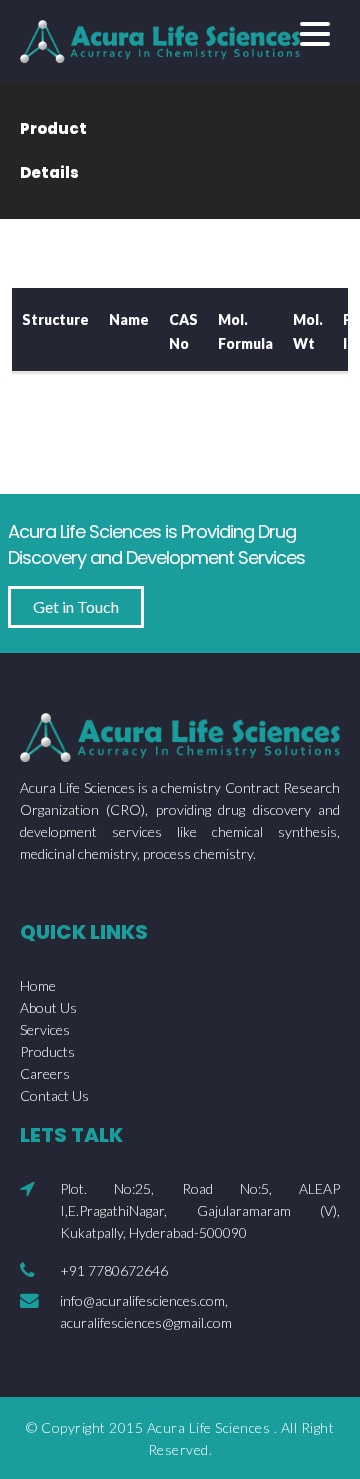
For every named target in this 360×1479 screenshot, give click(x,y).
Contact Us (54, 1095)
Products (47, 1051)
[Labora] (160, 39)
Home (38, 985)
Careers (45, 1073)
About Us (48, 1007)
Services (45, 1029)
